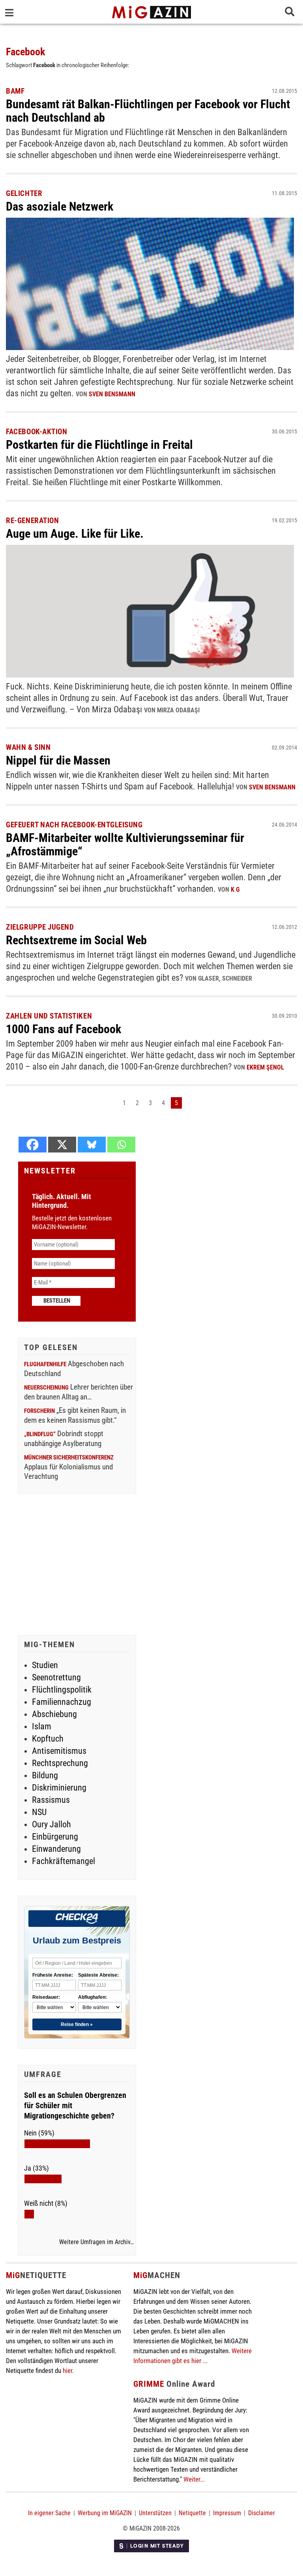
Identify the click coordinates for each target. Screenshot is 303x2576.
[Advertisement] (77, 1565)
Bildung (45, 1775)
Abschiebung (54, 1714)
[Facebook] (33, 1145)
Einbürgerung (55, 1837)
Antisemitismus (59, 1751)
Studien (45, 1665)
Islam (42, 1726)
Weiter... (194, 2479)
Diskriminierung (59, 1788)
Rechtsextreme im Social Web (76, 940)
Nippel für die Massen (58, 760)
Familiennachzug (62, 1702)
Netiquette (192, 2513)
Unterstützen (155, 2513)
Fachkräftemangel (64, 1861)
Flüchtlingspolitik (62, 1690)
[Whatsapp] (121, 1145)
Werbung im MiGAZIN (105, 2513)
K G (235, 890)
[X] (62, 1145)
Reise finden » (77, 2024)
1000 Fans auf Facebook (64, 1029)
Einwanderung (56, 1849)
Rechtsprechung (60, 1763)
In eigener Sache (49, 2513)
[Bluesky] (92, 1145)
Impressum (227, 2513)
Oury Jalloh (51, 1824)
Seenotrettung (56, 1677)
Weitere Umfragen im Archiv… (96, 2242)
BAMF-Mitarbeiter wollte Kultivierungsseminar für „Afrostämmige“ (125, 845)
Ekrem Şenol (265, 1067)
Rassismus (51, 1800)
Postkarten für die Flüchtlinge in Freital (99, 445)
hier (67, 2371)
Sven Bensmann (112, 394)
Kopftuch (48, 1739)
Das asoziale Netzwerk (60, 206)
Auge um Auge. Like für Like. (75, 534)
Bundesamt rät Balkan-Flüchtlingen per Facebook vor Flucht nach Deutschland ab (148, 111)
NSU (39, 1812)
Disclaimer (262, 2513)
